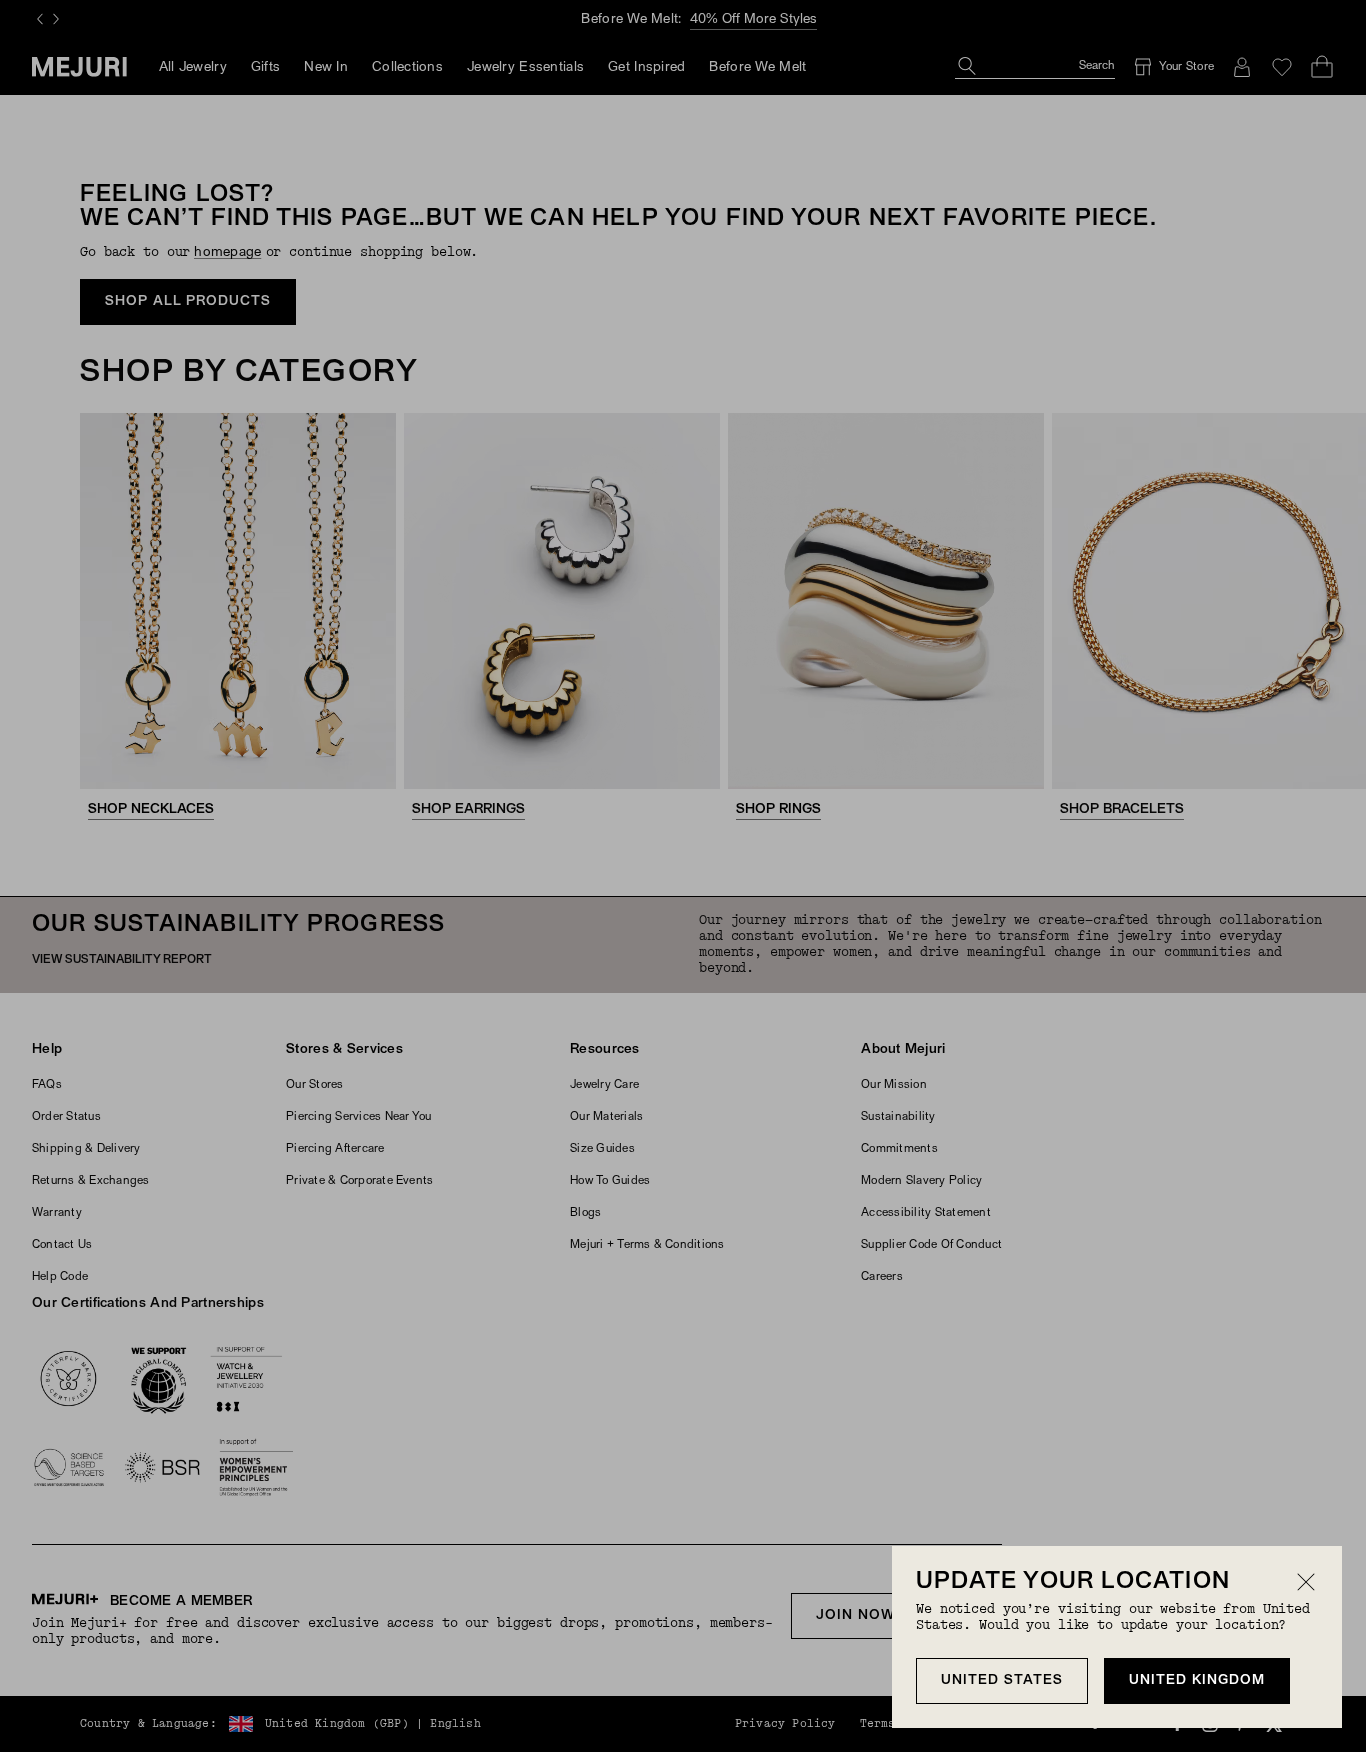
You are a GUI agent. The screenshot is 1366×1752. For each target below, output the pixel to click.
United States (1002, 1680)
